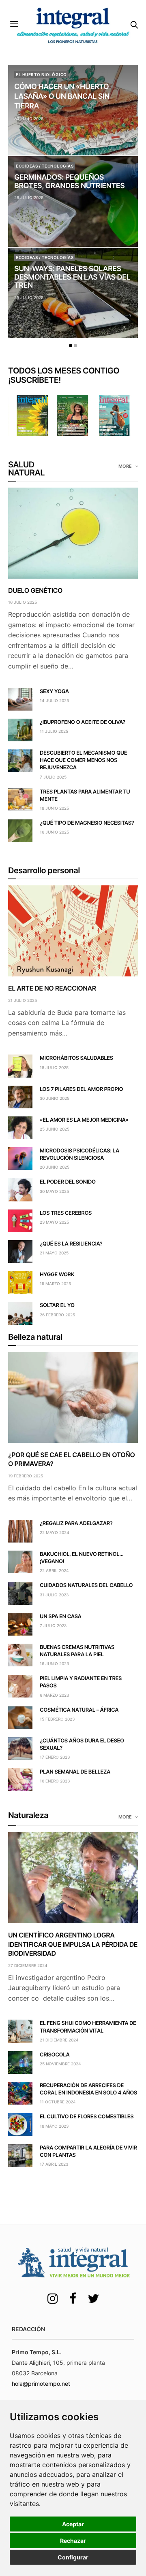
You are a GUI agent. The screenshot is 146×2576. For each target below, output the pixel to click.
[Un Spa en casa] (20, 1624)
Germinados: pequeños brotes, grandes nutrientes (69, 182)
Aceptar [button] (73, 2524)
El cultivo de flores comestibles (87, 2117)
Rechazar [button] (73, 2541)
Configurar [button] (73, 2557)
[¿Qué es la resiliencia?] (20, 1252)
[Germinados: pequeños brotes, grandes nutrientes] (73, 202)
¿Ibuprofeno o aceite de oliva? (83, 722)
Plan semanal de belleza (75, 1772)
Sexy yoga (54, 692)
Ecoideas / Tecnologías (45, 166)
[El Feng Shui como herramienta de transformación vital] (20, 2031)
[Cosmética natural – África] (20, 1718)
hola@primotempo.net (41, 2384)
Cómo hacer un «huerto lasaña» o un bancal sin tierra (62, 97)
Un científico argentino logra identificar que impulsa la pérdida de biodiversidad (73, 1944)
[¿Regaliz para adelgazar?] (20, 1531)
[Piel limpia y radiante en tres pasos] (20, 1686)
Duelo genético (35, 590)
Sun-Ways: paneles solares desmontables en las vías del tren (72, 277)
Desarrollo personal (44, 870)
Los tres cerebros (66, 1213)
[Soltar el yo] (20, 1313)
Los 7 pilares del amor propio (81, 1089)
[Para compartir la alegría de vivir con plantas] (20, 2156)
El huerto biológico (41, 74)
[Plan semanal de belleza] (20, 1780)
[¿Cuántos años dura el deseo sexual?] (20, 1748)
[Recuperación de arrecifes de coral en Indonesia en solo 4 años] (20, 2093)
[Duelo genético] (73, 533)
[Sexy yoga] (20, 699)
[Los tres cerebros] (20, 1221)
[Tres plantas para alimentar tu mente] (20, 800)
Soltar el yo (57, 1305)
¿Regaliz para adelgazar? (76, 1524)
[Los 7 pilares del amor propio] (20, 1097)
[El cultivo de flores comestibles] (20, 2124)
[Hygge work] (20, 1282)
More (126, 466)
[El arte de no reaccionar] (73, 931)
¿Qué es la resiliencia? (71, 1244)
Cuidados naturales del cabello (86, 1585)
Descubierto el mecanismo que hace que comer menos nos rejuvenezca (83, 760)
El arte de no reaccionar (52, 988)
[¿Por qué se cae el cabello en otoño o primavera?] (73, 1397)
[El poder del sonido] (20, 1190)
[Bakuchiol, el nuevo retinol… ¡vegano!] (20, 1562)
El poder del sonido (68, 1182)
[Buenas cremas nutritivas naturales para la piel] (20, 1655)
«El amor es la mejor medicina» (84, 1120)
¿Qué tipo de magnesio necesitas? (87, 823)
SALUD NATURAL (26, 469)
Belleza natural (35, 1337)
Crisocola (55, 2055)
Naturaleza (28, 1815)
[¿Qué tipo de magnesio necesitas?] (20, 831)
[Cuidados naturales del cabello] (20, 1593)
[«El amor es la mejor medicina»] (20, 1128)
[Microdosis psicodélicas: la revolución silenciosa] (20, 1159)
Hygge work (57, 1275)
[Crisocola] (20, 2062)
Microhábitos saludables (76, 1058)
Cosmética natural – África (79, 1710)
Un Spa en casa (61, 1617)
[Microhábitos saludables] (20, 1066)
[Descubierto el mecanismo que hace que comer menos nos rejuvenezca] (20, 761)
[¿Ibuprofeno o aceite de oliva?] (20, 730)
